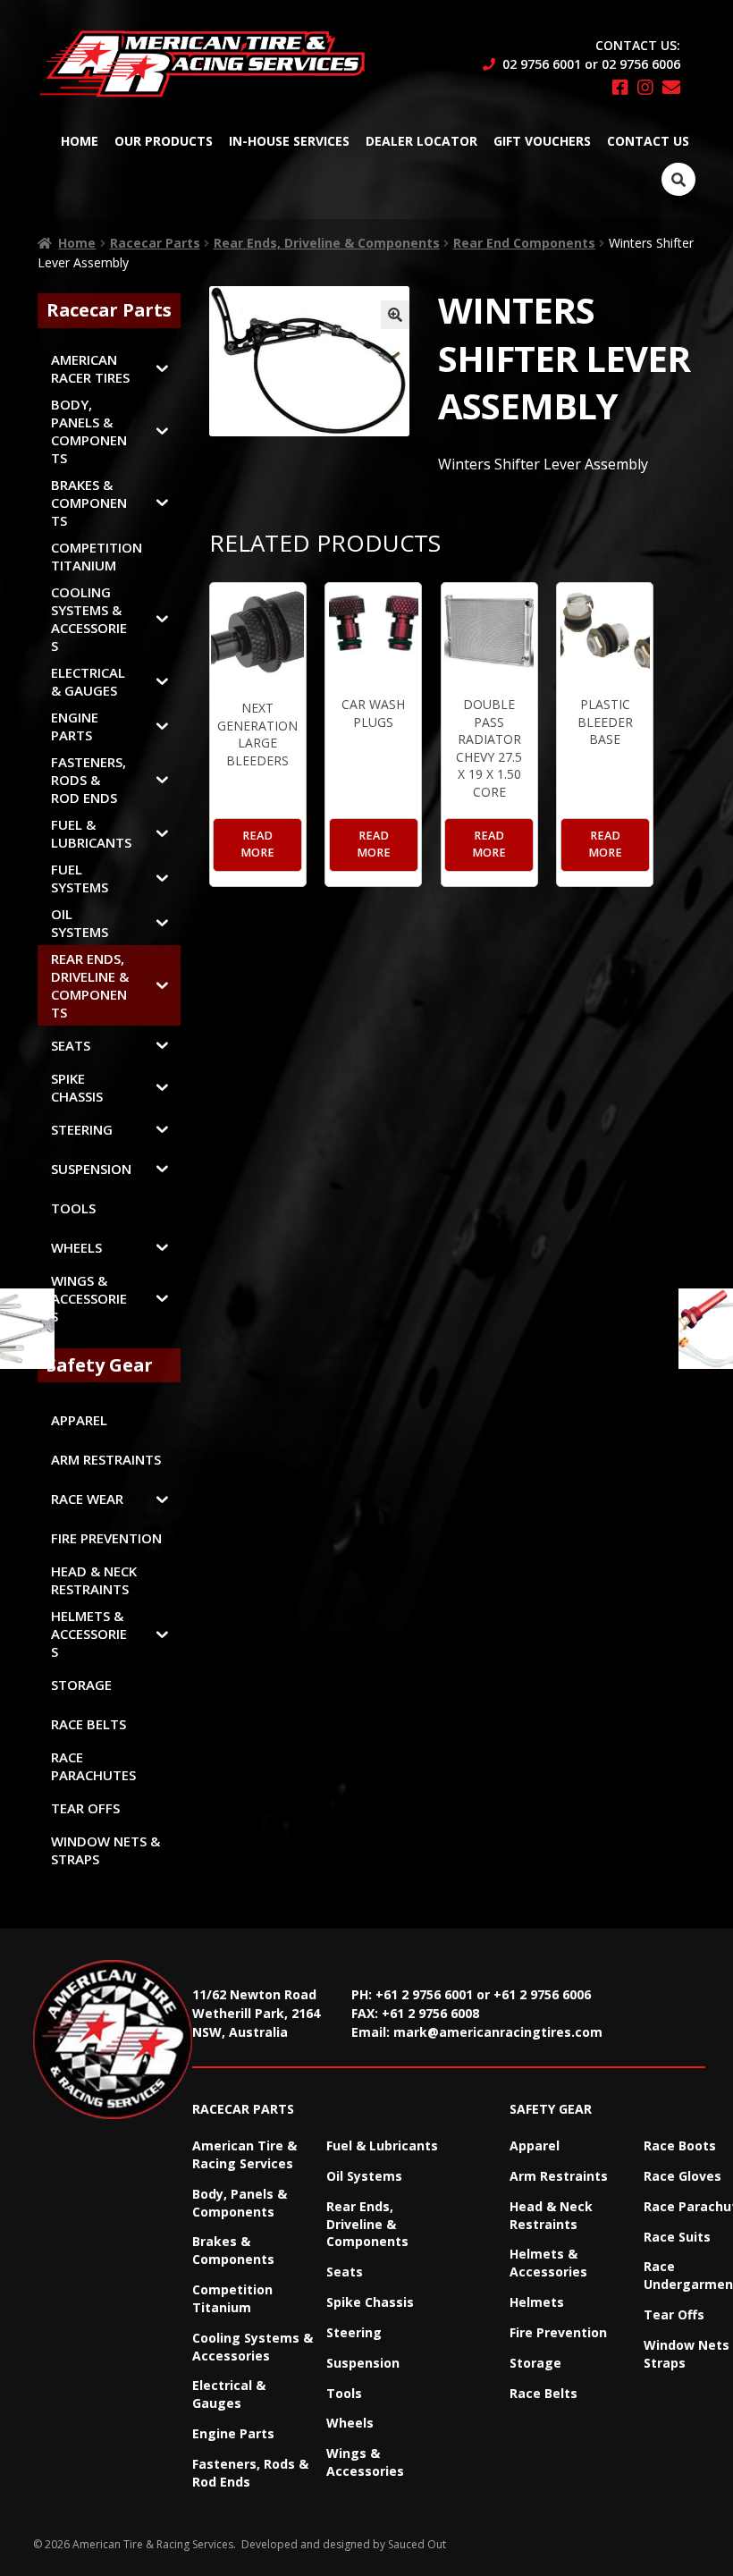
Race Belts (543, 2393)
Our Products (164, 141)
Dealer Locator (421, 141)
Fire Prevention (558, 2332)
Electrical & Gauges (229, 2394)
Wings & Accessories (365, 2462)
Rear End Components (524, 243)
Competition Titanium (232, 2298)
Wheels (350, 2423)
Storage (535, 2363)
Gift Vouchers (542, 141)
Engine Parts (233, 2433)
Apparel (535, 2145)
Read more (257, 844)
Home (80, 141)
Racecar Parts (155, 243)
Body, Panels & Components (240, 2203)
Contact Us (648, 141)
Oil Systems (364, 2176)
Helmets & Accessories (548, 2263)
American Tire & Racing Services (244, 2154)
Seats (345, 2272)
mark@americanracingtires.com (498, 2032)
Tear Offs (674, 2314)
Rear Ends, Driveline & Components (327, 243)
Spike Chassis (370, 2302)
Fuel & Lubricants (382, 2145)
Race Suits (677, 2237)
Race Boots (680, 2145)
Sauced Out (417, 2544)
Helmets (537, 2302)
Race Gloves (682, 2176)
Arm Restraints (559, 2176)
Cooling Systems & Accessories (253, 2347)
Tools (344, 2393)
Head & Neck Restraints (551, 2215)
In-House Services (289, 141)
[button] (395, 315)
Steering (354, 2332)
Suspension (363, 2363)
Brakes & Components (233, 2250)
